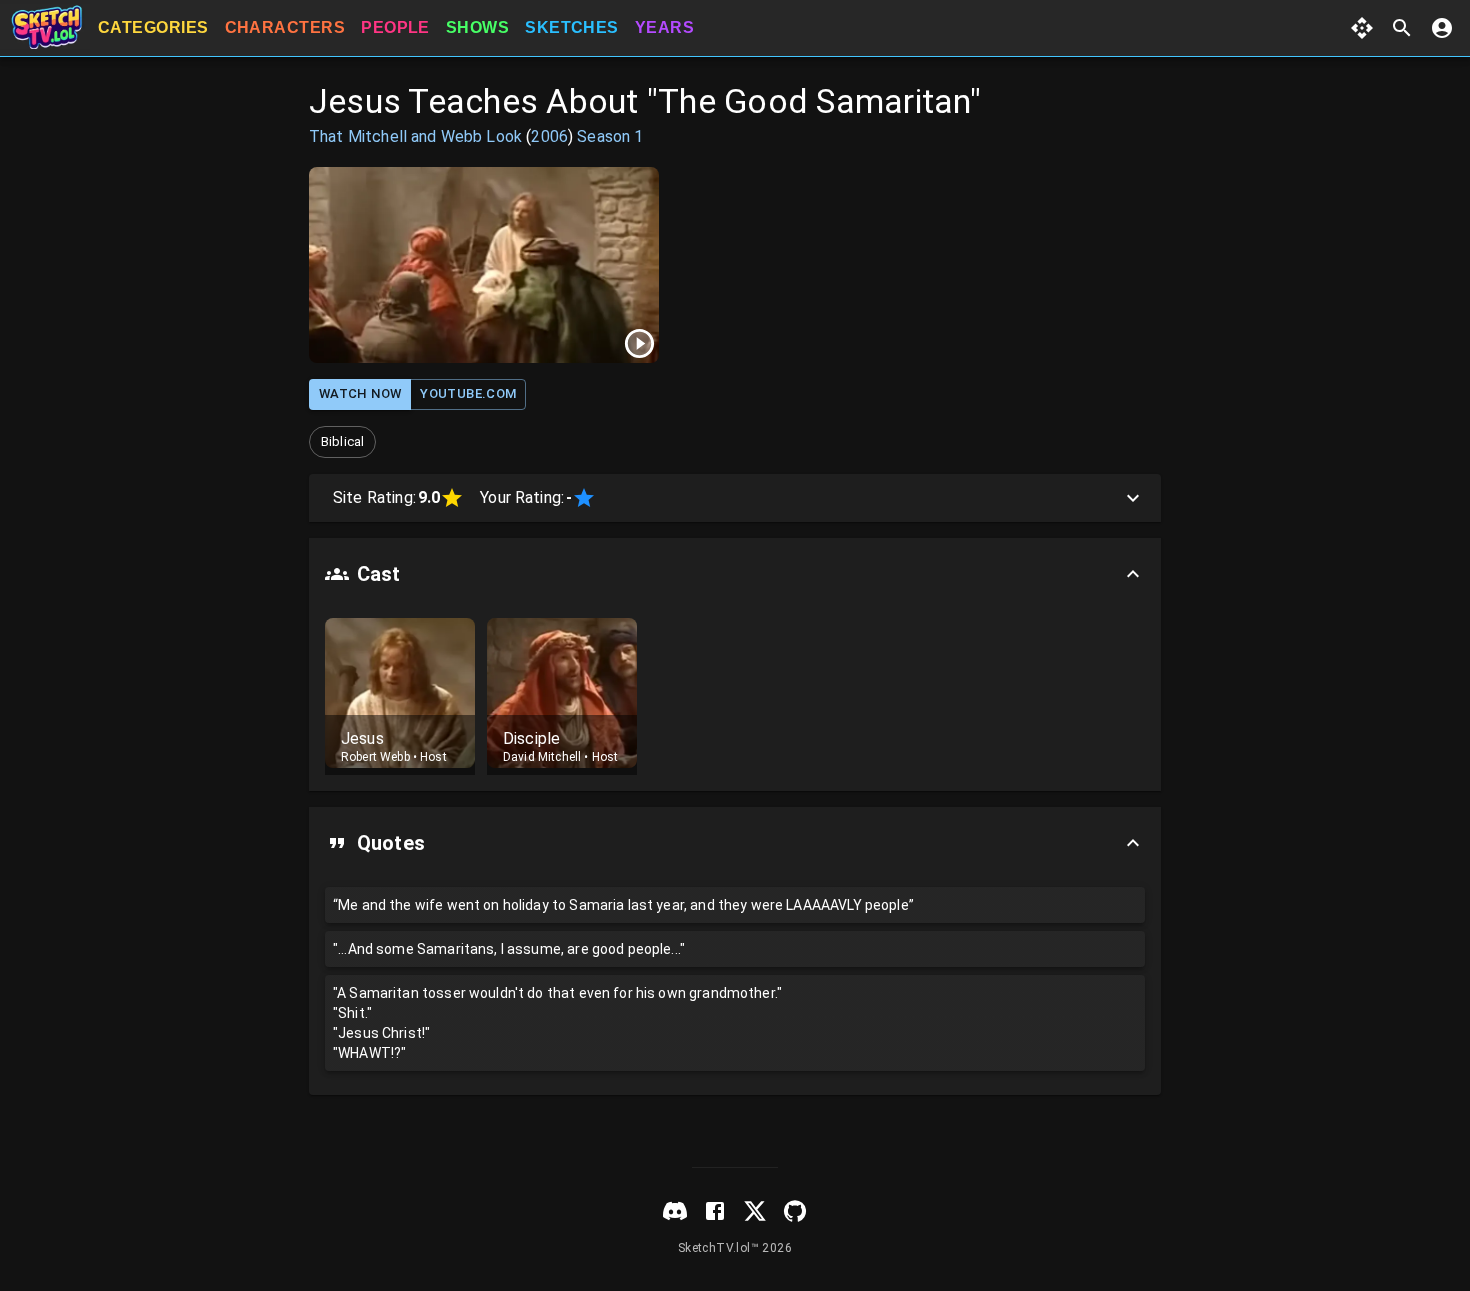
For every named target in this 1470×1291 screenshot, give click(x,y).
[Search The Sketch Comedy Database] (1402, 28)
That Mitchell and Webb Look (415, 136)
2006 (549, 136)
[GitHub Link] (795, 1211)
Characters (285, 27)
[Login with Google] (1442, 28)
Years (664, 27)
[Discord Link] (675, 1211)
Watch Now (360, 393)
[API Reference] (1362, 28)
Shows (477, 27)
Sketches (572, 27)
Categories (153, 27)
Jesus (362, 738)
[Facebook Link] (715, 1211)
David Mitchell (542, 757)
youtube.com (468, 393)
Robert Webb (375, 757)
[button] (342, 442)
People (395, 27)
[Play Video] (484, 265)
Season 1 (610, 136)
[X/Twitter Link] (755, 1211)
